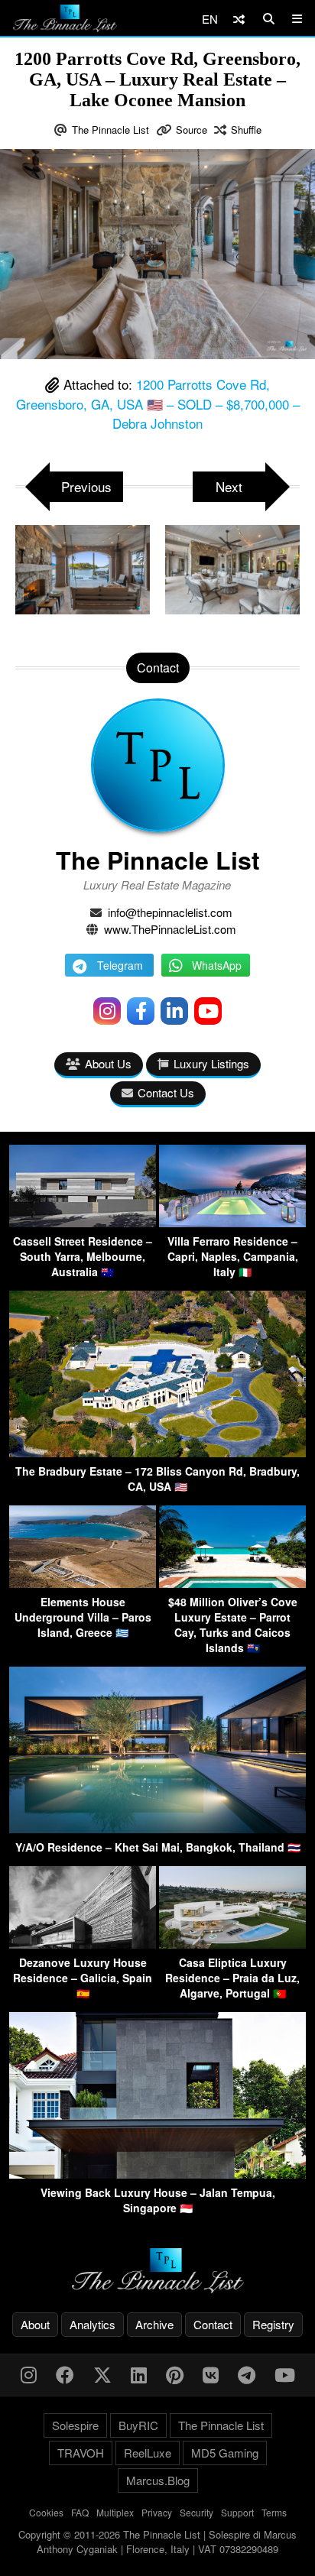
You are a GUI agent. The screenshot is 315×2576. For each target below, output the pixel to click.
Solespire (75, 2425)
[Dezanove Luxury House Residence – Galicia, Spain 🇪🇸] (83, 1944)
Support (237, 2512)
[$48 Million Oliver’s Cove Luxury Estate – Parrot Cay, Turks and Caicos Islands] (232, 1583)
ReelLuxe (148, 2453)
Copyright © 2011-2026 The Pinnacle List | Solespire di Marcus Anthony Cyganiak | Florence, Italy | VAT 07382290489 (157, 2542)
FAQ (80, 2512)
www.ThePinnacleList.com (170, 929)
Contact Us (166, 1092)
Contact (213, 2324)
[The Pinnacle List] (157, 2271)
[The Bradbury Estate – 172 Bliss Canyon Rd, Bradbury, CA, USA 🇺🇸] (157, 1452)
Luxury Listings (211, 1063)
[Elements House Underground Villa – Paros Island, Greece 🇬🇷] (83, 1583)
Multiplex (115, 2512)
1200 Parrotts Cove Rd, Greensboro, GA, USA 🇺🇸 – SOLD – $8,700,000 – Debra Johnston (158, 403)
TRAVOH (81, 2453)
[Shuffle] (239, 19)
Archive (154, 2324)
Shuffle (246, 130)
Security (196, 2512)
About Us (108, 1063)
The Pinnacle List (110, 130)
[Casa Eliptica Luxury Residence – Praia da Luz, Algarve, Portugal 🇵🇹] (232, 1944)
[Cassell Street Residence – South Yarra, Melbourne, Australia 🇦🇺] (83, 1222)
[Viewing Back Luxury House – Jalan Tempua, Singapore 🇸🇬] (157, 2174)
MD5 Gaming (225, 2453)
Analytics (93, 2324)
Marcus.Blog (158, 2480)
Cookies (46, 2512)
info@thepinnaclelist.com (170, 912)
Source (192, 130)
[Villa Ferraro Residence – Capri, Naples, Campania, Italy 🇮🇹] (232, 1222)
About (35, 2324)
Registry (273, 2324)
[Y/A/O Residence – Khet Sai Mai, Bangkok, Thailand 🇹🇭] (157, 1828)
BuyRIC (138, 2425)
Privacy (157, 2512)
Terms (274, 2512)
